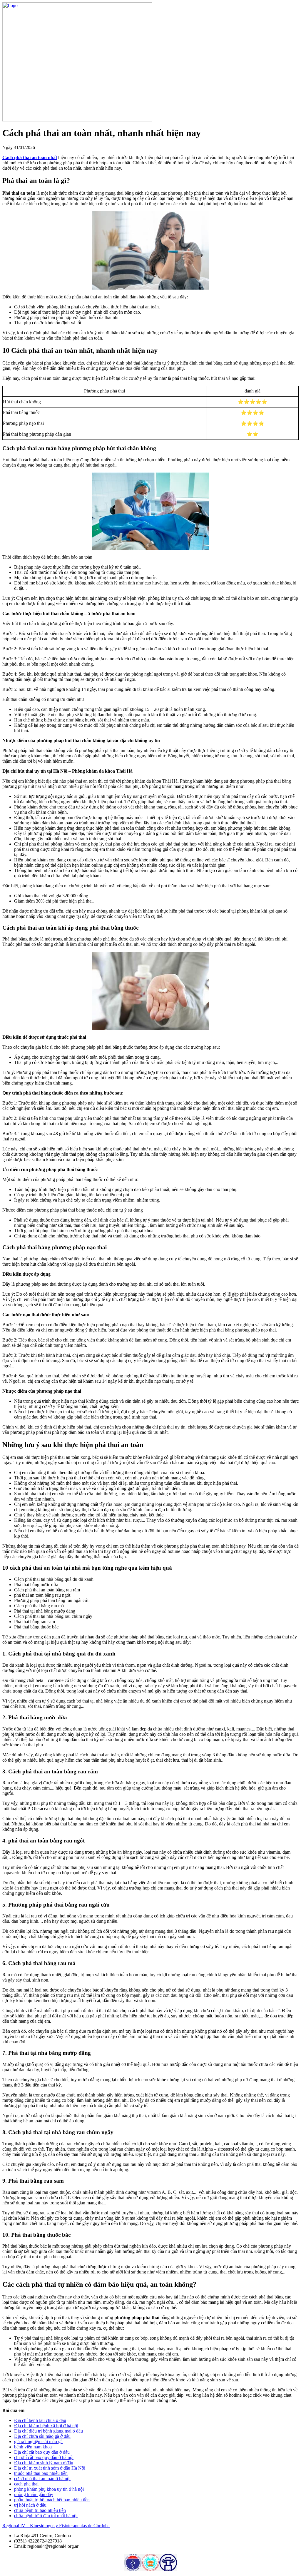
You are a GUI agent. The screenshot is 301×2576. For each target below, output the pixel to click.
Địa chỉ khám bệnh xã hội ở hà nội (46, 2426)
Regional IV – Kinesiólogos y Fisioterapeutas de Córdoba (56, 2526)
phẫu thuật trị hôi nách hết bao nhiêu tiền (52, 2500)
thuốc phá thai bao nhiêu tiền (41, 2473)
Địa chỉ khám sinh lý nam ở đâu (44, 2463)
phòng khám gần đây (34, 2494)
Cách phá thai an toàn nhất (30, 157)
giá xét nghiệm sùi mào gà (38, 2441)
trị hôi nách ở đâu (30, 2505)
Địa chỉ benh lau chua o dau (40, 2420)
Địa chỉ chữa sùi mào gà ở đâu (42, 2436)
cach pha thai (26, 2484)
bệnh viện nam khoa (33, 2447)
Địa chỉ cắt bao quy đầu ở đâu (42, 2452)
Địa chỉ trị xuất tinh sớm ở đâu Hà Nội (50, 2468)
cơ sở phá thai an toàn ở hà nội (42, 2479)
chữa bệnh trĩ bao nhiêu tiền (40, 2510)
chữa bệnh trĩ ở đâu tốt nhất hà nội (46, 2516)
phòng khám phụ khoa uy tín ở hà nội (49, 2489)
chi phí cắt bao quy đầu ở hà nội (44, 2457)
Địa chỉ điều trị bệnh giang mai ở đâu (49, 2431)
